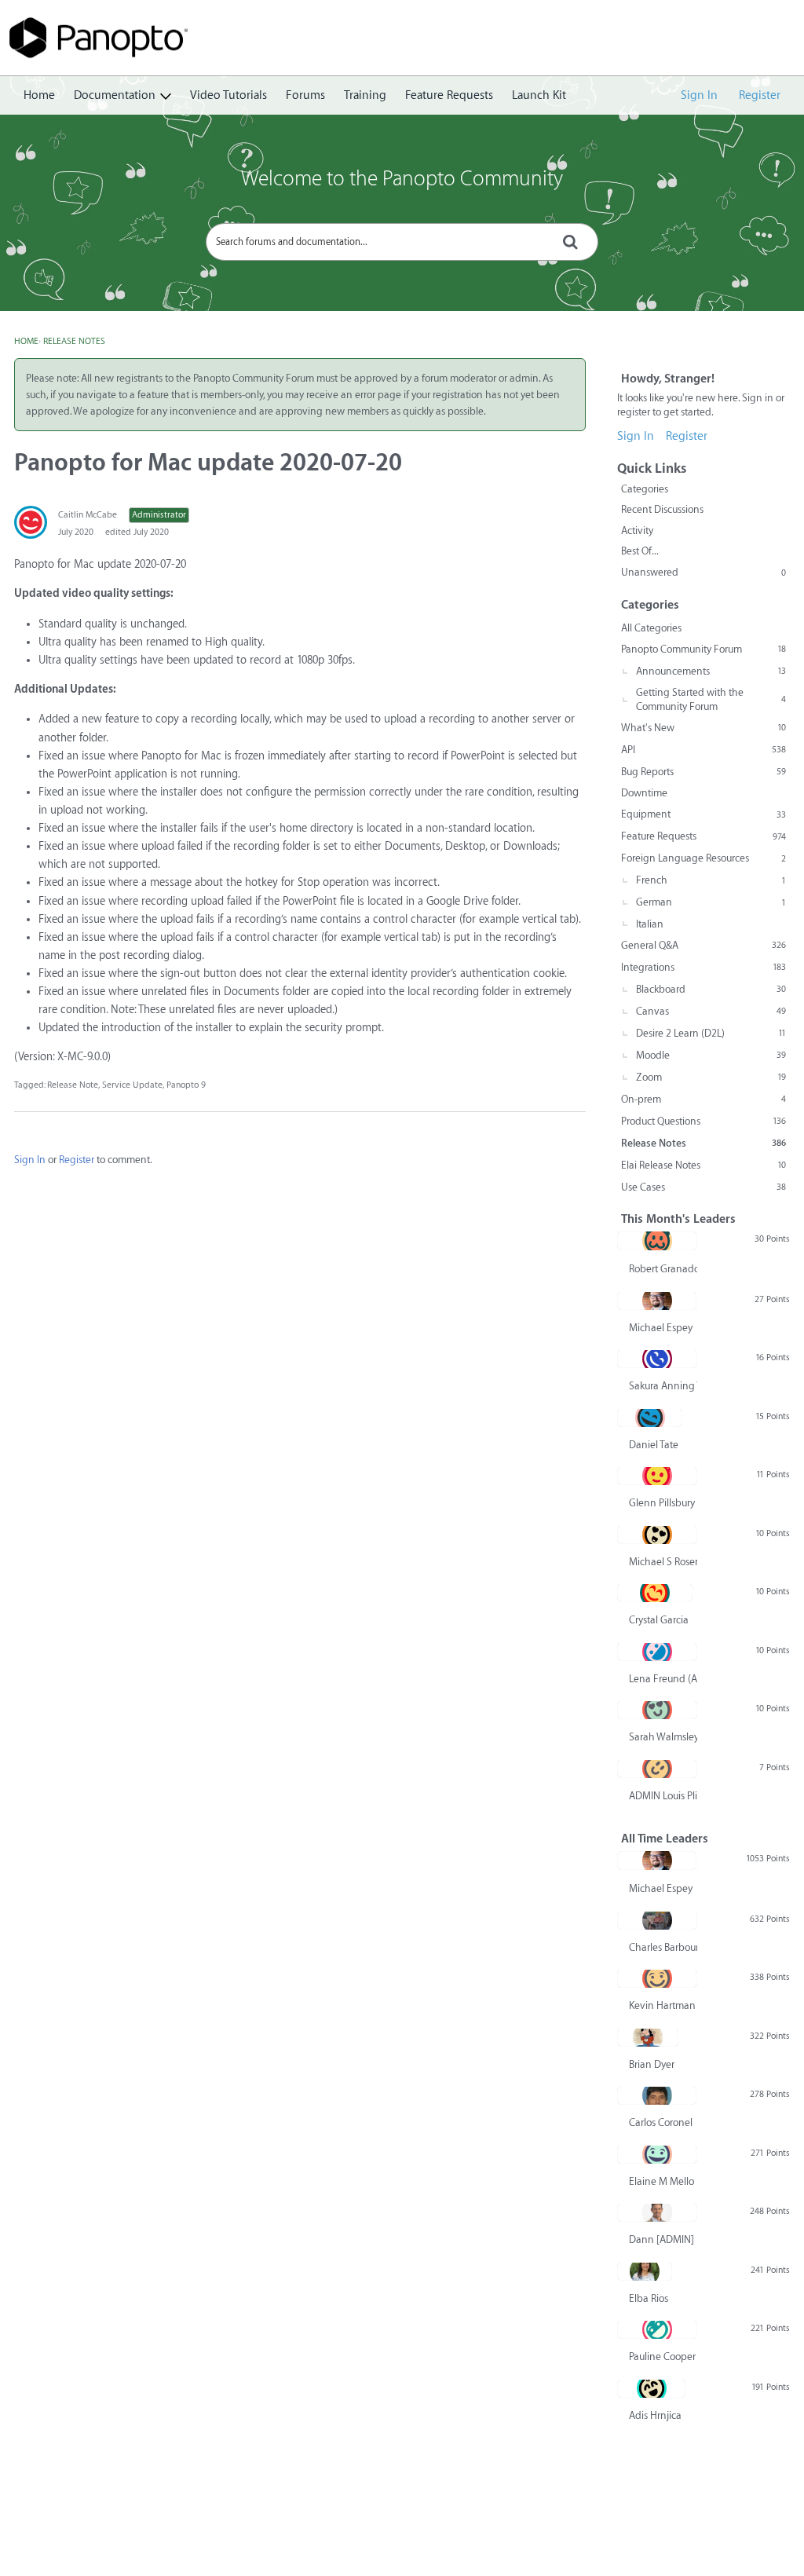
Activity (637, 531)
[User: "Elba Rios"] (645, 2271)
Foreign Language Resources (703, 858)
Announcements (711, 671)
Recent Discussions (662, 509)
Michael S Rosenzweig (663, 1562)
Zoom (711, 1077)
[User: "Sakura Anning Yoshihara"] (657, 1359)
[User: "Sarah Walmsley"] (657, 1710)
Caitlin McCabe (88, 515)
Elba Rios (649, 2298)
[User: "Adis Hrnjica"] (651, 2388)
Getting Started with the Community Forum (711, 699)
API (703, 750)
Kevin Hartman (662, 2005)
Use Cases (703, 1187)
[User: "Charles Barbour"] (657, 1920)
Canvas (711, 1011)
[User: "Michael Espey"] (657, 1301)
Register (760, 95)
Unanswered (703, 572)
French (711, 880)
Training (365, 95)
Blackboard (711, 989)
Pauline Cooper (662, 2356)
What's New (703, 728)
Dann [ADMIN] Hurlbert (663, 2239)
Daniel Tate (654, 1445)
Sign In (699, 95)
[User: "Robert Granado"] (657, 1241)
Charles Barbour (663, 1947)
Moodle (711, 1055)
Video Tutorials (228, 95)
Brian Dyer (652, 2064)
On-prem (703, 1099)
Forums (305, 95)
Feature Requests (449, 95)
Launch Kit (539, 95)
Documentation (115, 95)
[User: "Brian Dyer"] (648, 2037)
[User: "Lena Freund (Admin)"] (657, 1652)
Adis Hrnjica (655, 2415)
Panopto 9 (186, 1085)
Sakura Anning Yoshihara (663, 1386)
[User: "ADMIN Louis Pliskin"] (657, 1769)
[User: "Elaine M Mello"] (657, 2154)
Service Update (132, 1085)
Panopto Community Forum (703, 649)
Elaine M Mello (661, 2181)
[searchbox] (402, 242)
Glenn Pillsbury (662, 1503)
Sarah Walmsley (663, 1737)
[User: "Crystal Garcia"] (655, 1593)
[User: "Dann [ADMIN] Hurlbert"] (657, 2212)
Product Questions (703, 1121)
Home (39, 95)
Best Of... (640, 551)
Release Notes (703, 1143)
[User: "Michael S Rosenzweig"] (657, 1535)
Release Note (73, 1085)
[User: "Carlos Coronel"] (657, 2095)
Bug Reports (703, 772)
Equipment (703, 814)
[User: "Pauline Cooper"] (657, 2329)
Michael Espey (661, 1328)
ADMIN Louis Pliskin (663, 1796)
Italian (650, 924)
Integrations (703, 967)
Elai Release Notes (703, 1165)
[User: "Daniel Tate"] (650, 1418)
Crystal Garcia (659, 1620)
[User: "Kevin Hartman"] (657, 1978)
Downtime (644, 793)
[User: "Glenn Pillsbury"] (657, 1476)
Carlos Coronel (661, 2122)
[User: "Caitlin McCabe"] (31, 522)
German (711, 902)
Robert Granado (663, 1269)
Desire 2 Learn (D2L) (711, 1033)
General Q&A (703, 945)
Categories (645, 489)
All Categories (651, 628)
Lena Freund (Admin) (663, 1679)
